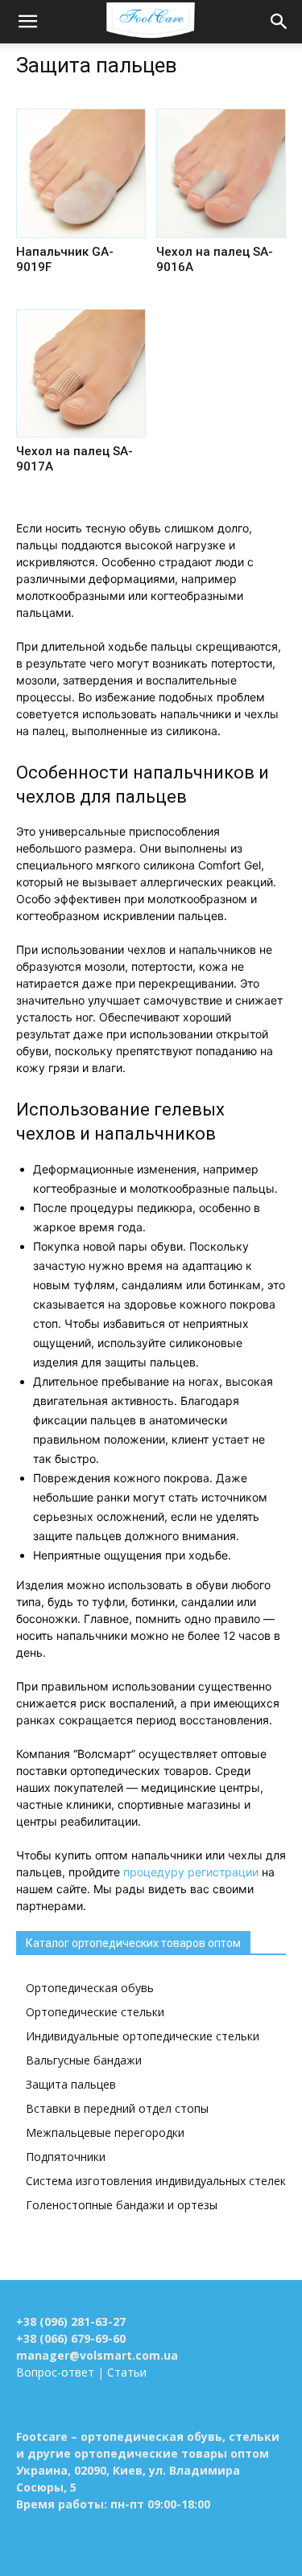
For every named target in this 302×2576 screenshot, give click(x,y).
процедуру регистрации (191, 1872)
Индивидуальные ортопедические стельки (143, 2036)
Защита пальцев (71, 2084)
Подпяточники (66, 2157)
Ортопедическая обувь (90, 1988)
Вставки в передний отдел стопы (117, 2108)
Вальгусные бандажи (84, 2060)
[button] (27, 22)
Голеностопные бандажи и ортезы (122, 2205)
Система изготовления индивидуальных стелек (156, 2181)
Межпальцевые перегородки (105, 2132)
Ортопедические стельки (95, 2012)
